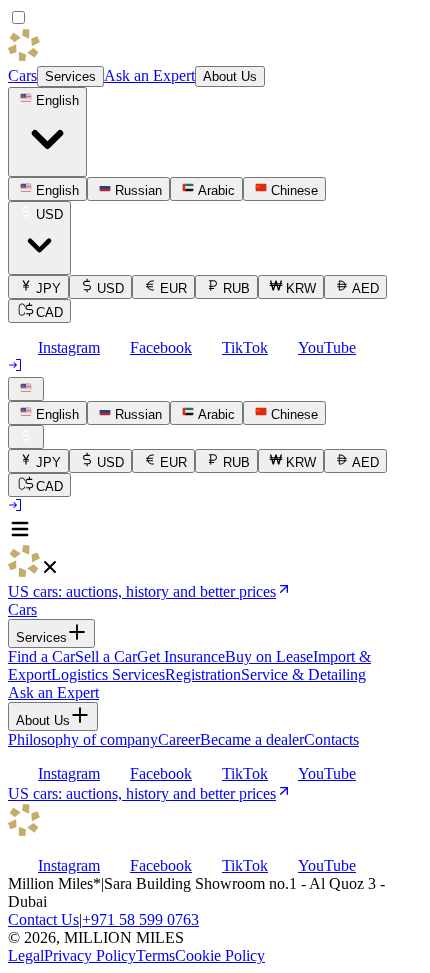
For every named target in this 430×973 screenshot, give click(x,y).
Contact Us (43, 919)
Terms (155, 955)
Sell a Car (106, 656)
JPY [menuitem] (48, 288)
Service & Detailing (303, 674)
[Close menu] (50, 571)
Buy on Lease (269, 656)
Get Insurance (181, 656)
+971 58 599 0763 (140, 919)
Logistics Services (108, 674)
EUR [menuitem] (173, 288)
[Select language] (26, 389)
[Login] (16, 367)
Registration (203, 674)
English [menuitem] (57, 190)
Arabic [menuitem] (216, 190)
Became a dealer (252, 739)
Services (70, 76)
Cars (22, 75)
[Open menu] (20, 535)
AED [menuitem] (365, 288)
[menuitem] (47, 413)
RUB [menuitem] (236, 288)
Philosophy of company (83, 739)
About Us (230, 76)
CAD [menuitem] (49, 312)
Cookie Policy (220, 955)
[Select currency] (26, 437)
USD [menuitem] (110, 288)
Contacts (331, 739)
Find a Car (41, 656)
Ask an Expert (149, 75)
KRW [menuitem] (301, 288)
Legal (26, 955)
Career (179, 739)
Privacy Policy (90, 955)
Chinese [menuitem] (294, 190)
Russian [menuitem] (138, 190)
